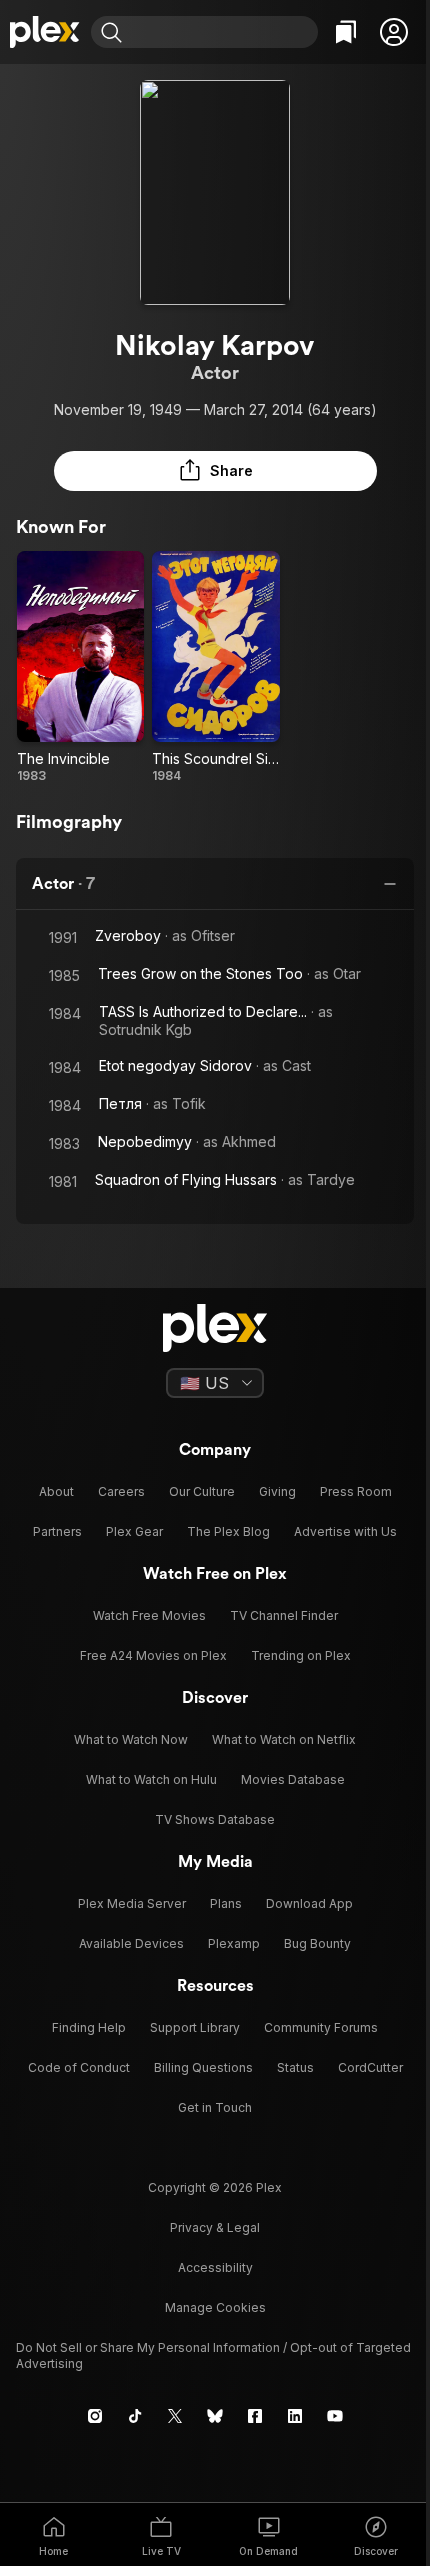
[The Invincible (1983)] (80, 667)
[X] (175, 2416)
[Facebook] (255, 2416)
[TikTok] (135, 2416)
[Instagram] (95, 2416)
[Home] (45, 32)
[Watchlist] (346, 32)
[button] (394, 32)
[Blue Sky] (215, 2416)
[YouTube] (335, 2416)
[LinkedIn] (295, 2416)
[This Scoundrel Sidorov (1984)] (215, 667)
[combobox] (222, 32)
